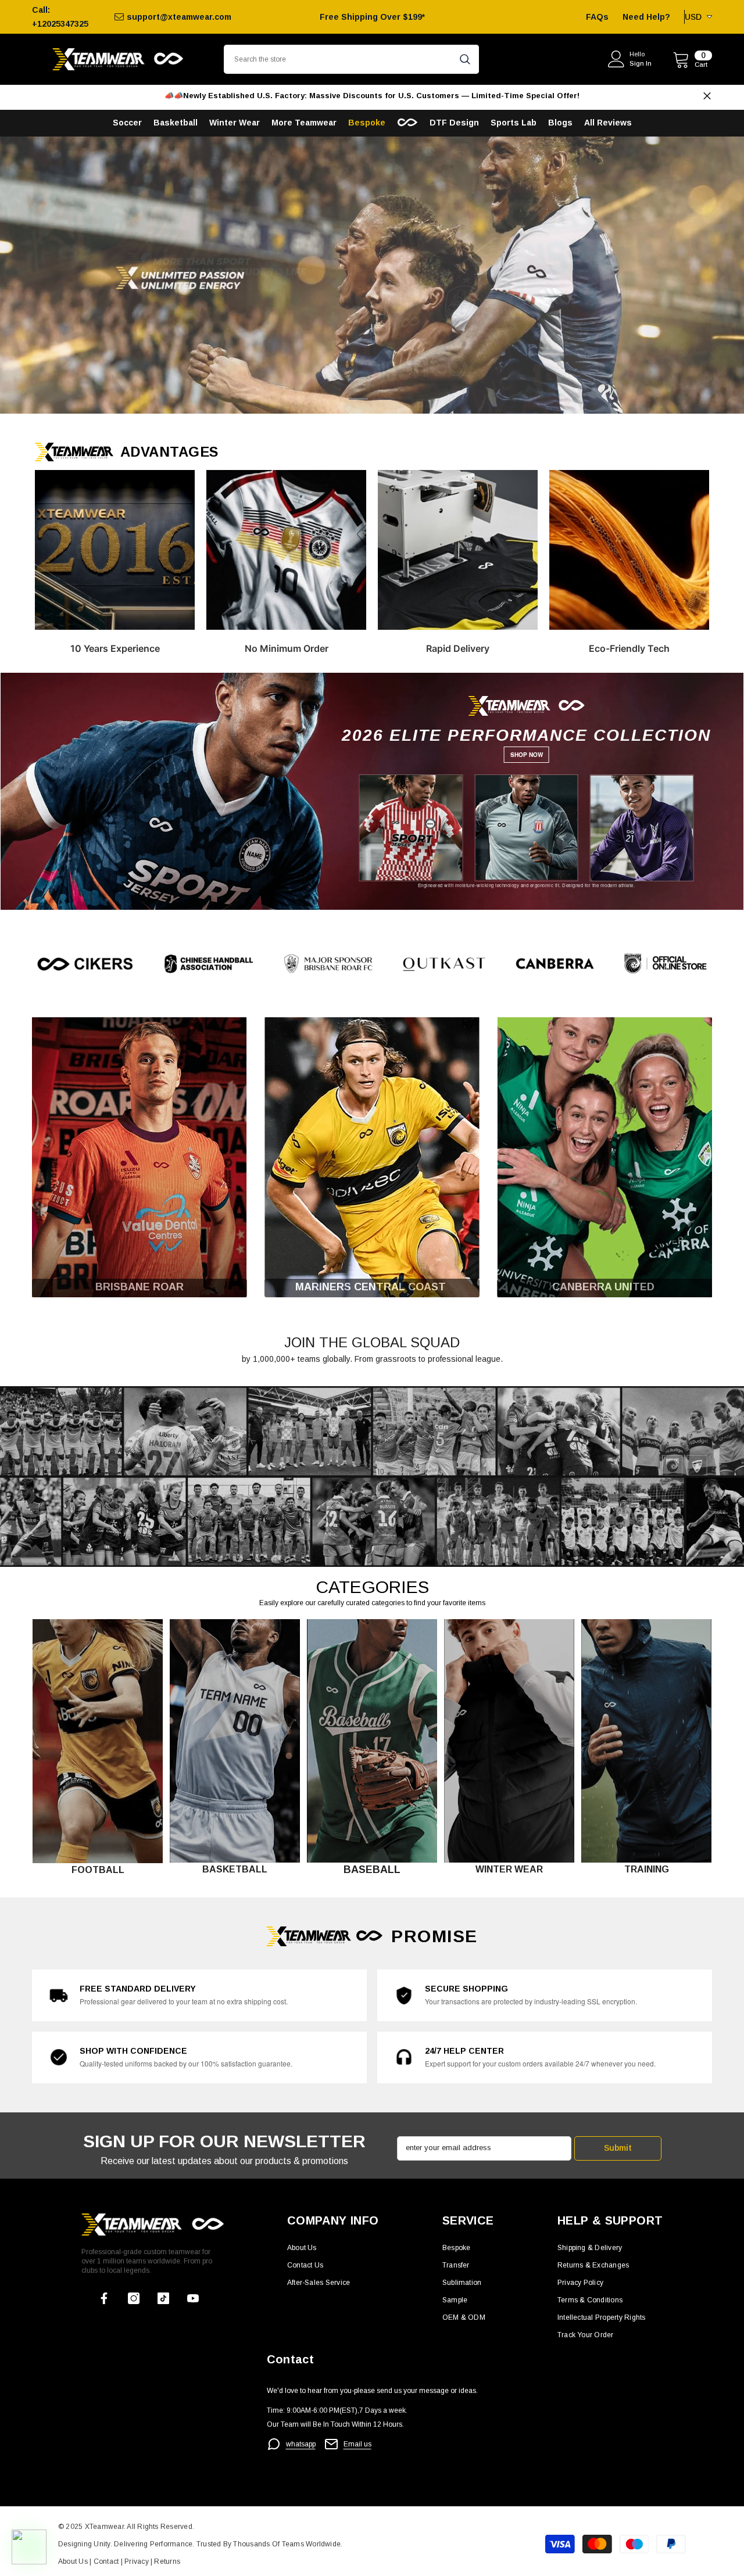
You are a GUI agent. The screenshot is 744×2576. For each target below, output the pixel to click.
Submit (618, 2148)
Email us (357, 2444)
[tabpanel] (372, 275)
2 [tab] (386, 399)
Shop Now (527, 755)
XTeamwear (104, 2527)
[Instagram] (134, 2298)
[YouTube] (193, 2298)
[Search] (351, 59)
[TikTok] (163, 2298)
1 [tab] (359, 399)
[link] (372, 964)
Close (707, 96)
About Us (74, 2561)
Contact (105, 2561)
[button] (10, 275)
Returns (167, 2561)
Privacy (137, 2561)
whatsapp (301, 2444)
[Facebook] (104, 2298)
